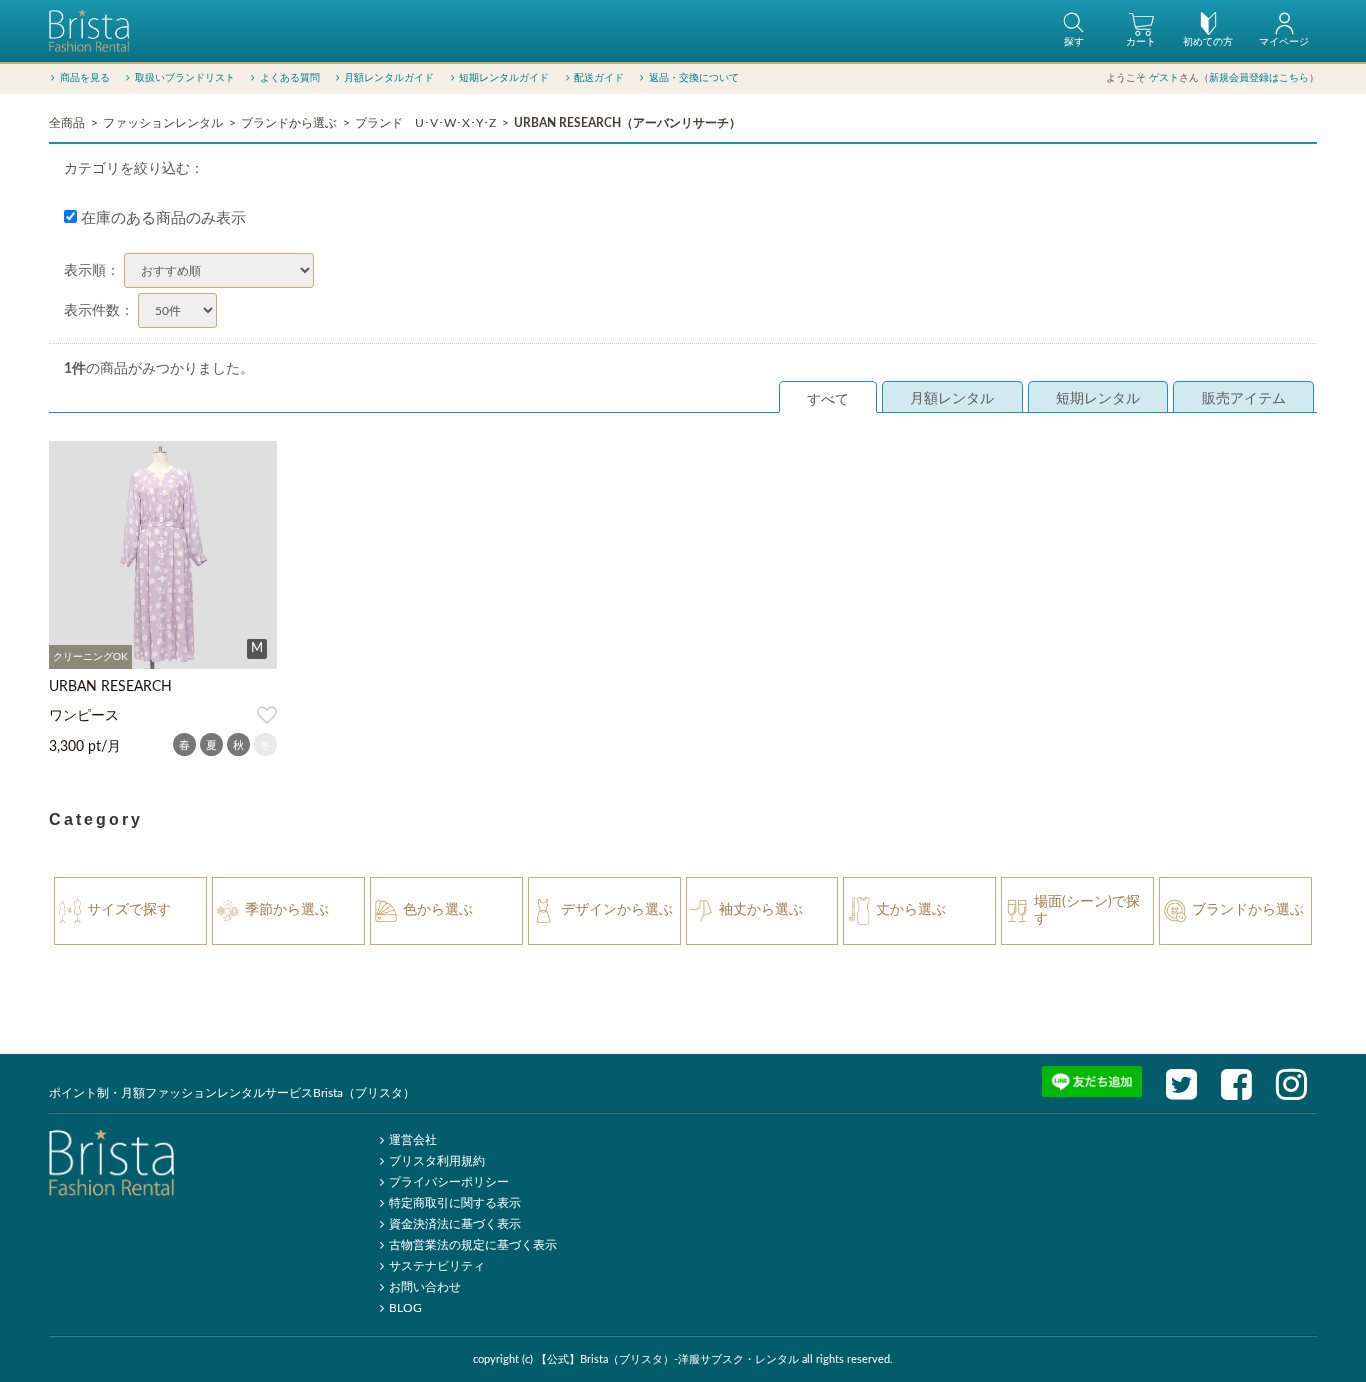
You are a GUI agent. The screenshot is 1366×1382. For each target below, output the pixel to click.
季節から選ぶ (287, 910)
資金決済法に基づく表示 (455, 1224)
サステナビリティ (437, 1266)
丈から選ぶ (911, 910)
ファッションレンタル (163, 123)
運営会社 (413, 1140)
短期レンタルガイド (504, 78)
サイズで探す (129, 910)
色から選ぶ (438, 910)
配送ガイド (599, 78)
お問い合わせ (425, 1287)
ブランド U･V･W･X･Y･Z (425, 123)
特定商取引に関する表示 (455, 1203)
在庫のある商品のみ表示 (161, 218)
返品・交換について (694, 78)
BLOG (405, 1308)
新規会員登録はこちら (1259, 78)
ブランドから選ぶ (289, 123)
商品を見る (85, 78)
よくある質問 (290, 78)
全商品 (67, 123)
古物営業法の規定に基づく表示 (473, 1245)
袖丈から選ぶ (761, 910)
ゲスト (1164, 78)
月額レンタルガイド (389, 78)
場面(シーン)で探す (1087, 910)
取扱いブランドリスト (185, 78)
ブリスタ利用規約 (437, 1161)
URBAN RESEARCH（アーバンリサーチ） (627, 123)
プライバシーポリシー (449, 1182)
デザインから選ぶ (617, 910)
